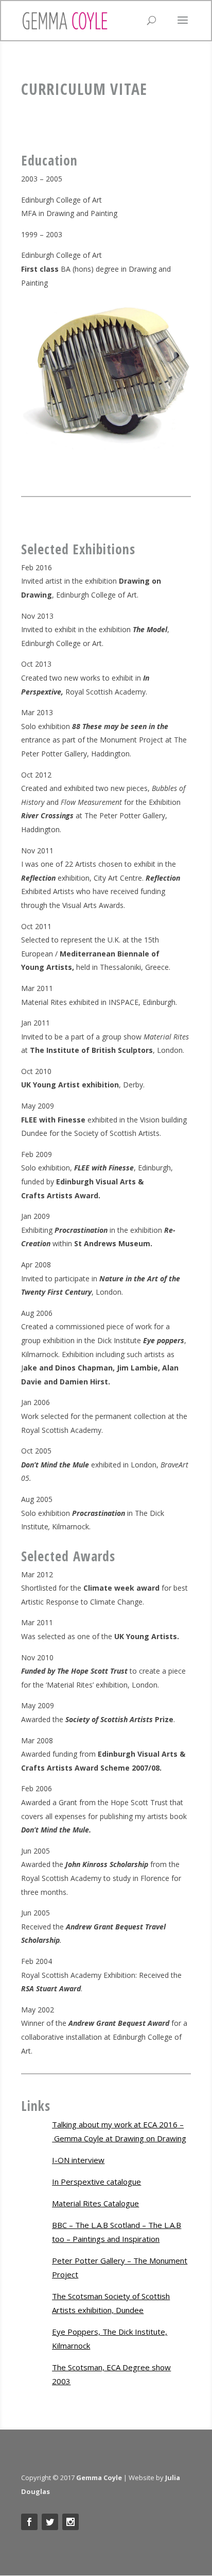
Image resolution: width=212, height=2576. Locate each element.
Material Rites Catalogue (95, 2203)
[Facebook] (29, 2522)
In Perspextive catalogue (96, 2182)
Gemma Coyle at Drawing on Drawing (120, 2138)
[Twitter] (50, 2522)
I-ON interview (78, 2160)
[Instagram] (70, 2522)
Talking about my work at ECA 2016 (115, 2124)
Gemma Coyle (99, 2478)
